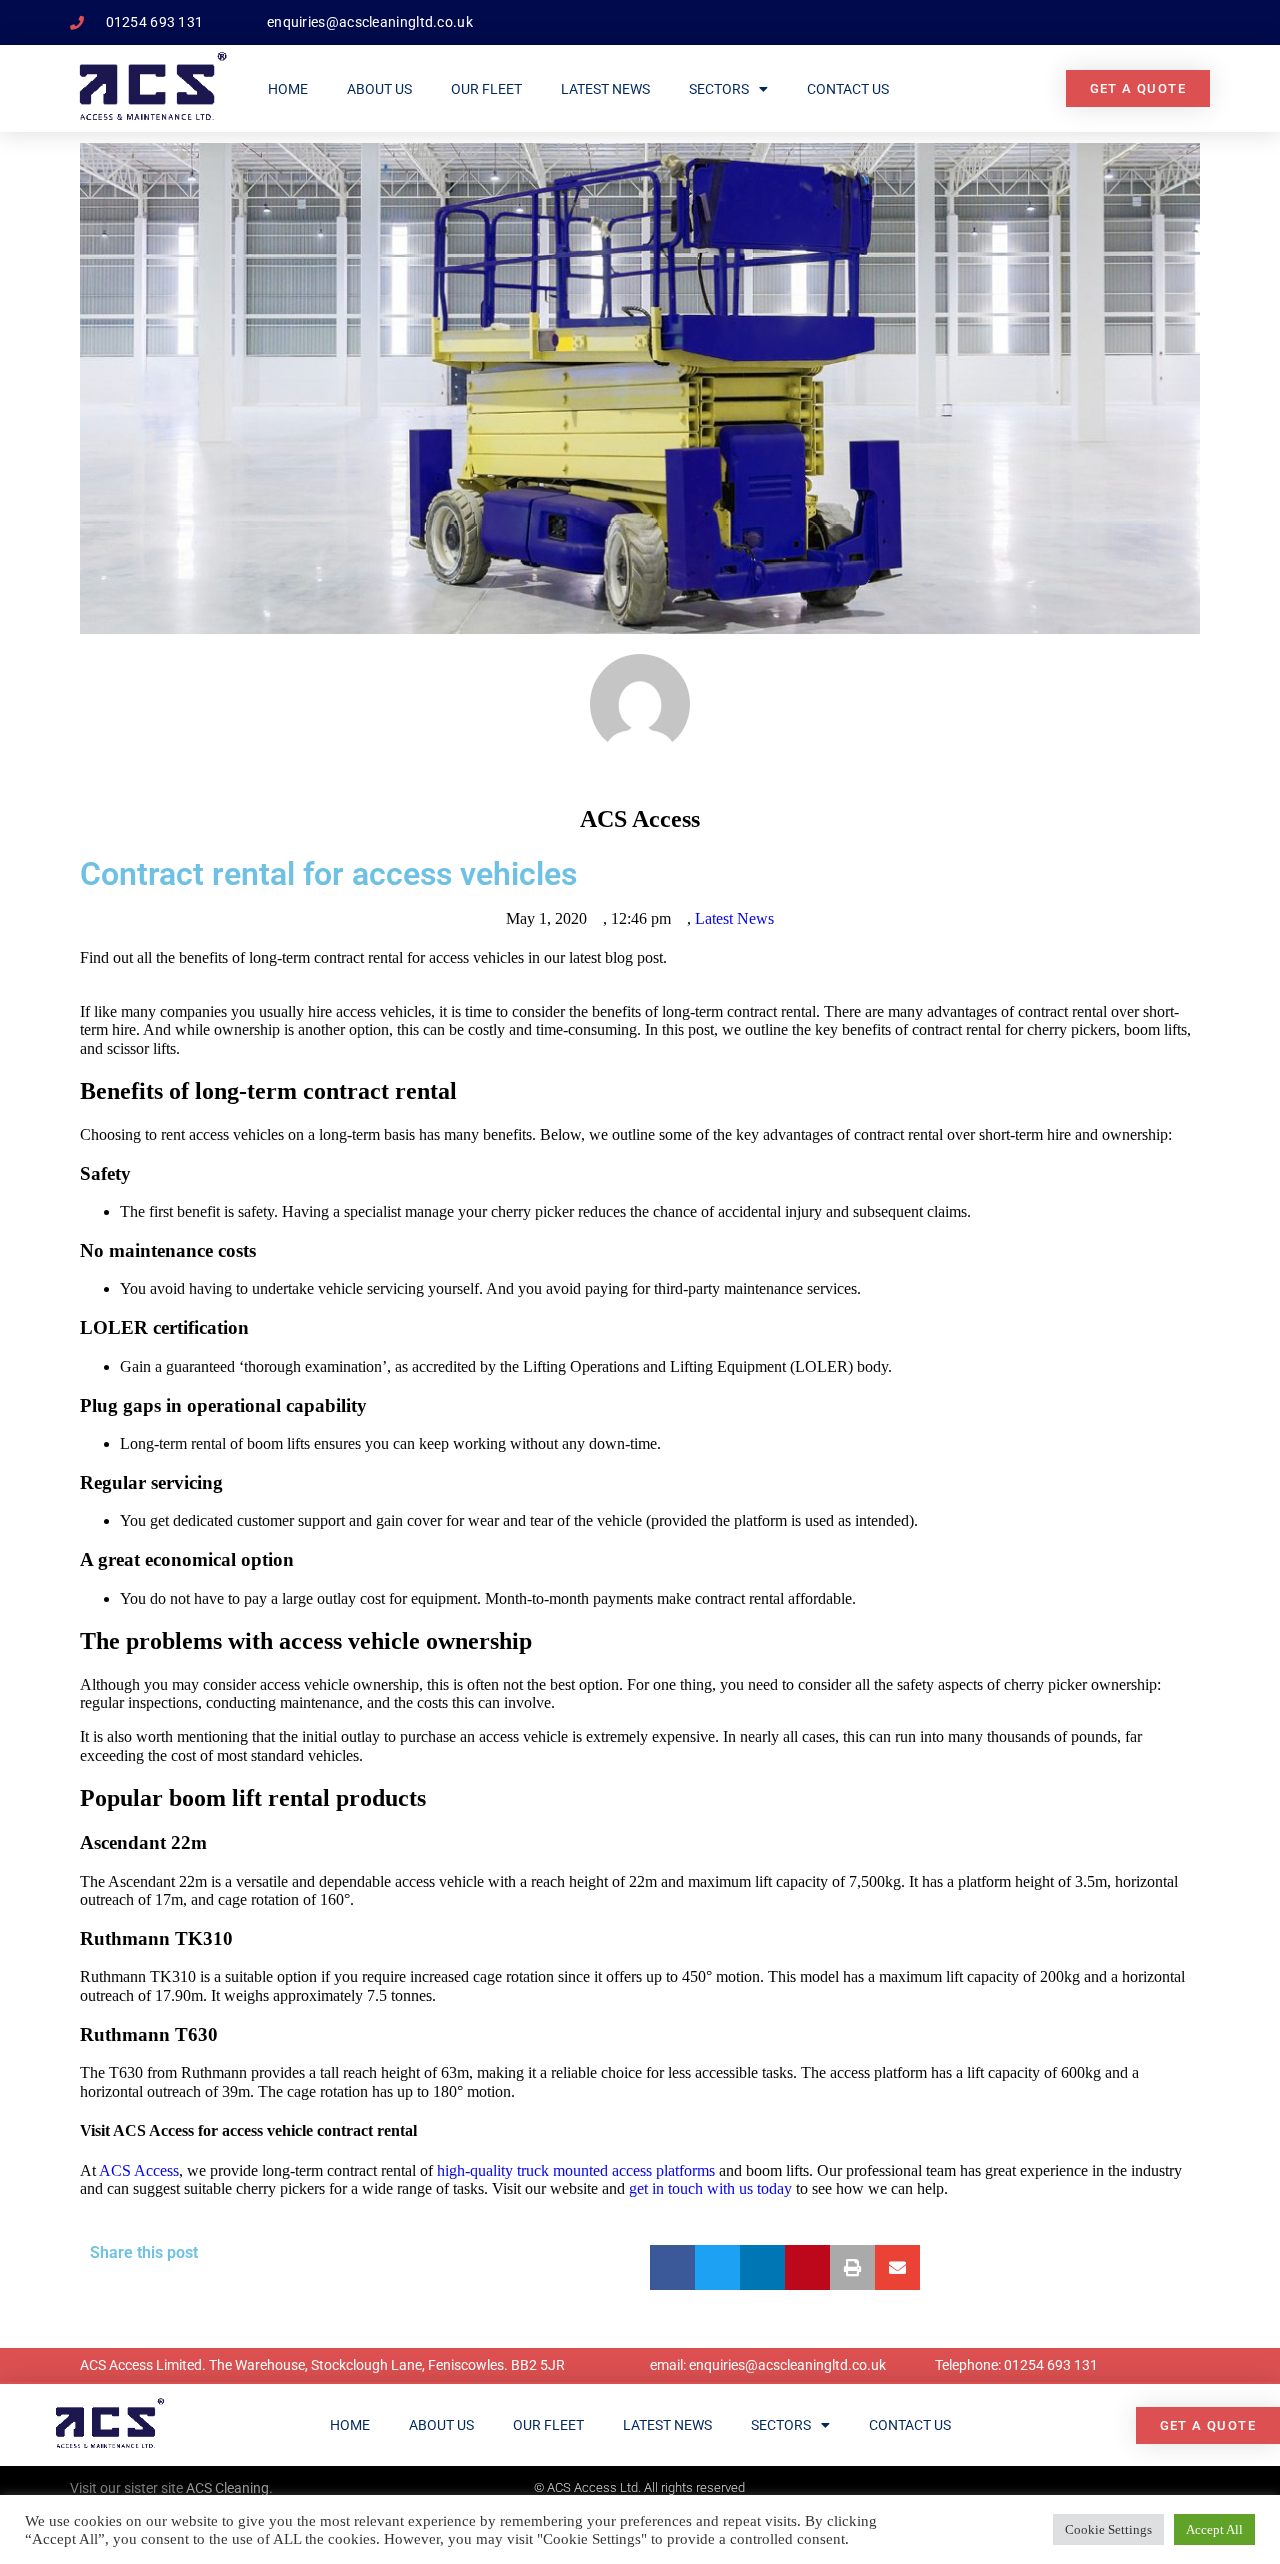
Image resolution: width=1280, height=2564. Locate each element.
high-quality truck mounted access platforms (576, 2170)
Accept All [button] (1214, 2529)
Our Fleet (486, 89)
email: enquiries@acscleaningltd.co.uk (768, 2365)
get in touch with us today (710, 2188)
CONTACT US (848, 89)
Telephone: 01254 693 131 (1016, 2365)
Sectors (719, 89)
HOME (288, 89)
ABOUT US (379, 89)
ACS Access (139, 2170)
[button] (672, 2267)
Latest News (605, 89)
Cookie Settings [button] (1108, 2529)
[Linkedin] (1190, 2485)
